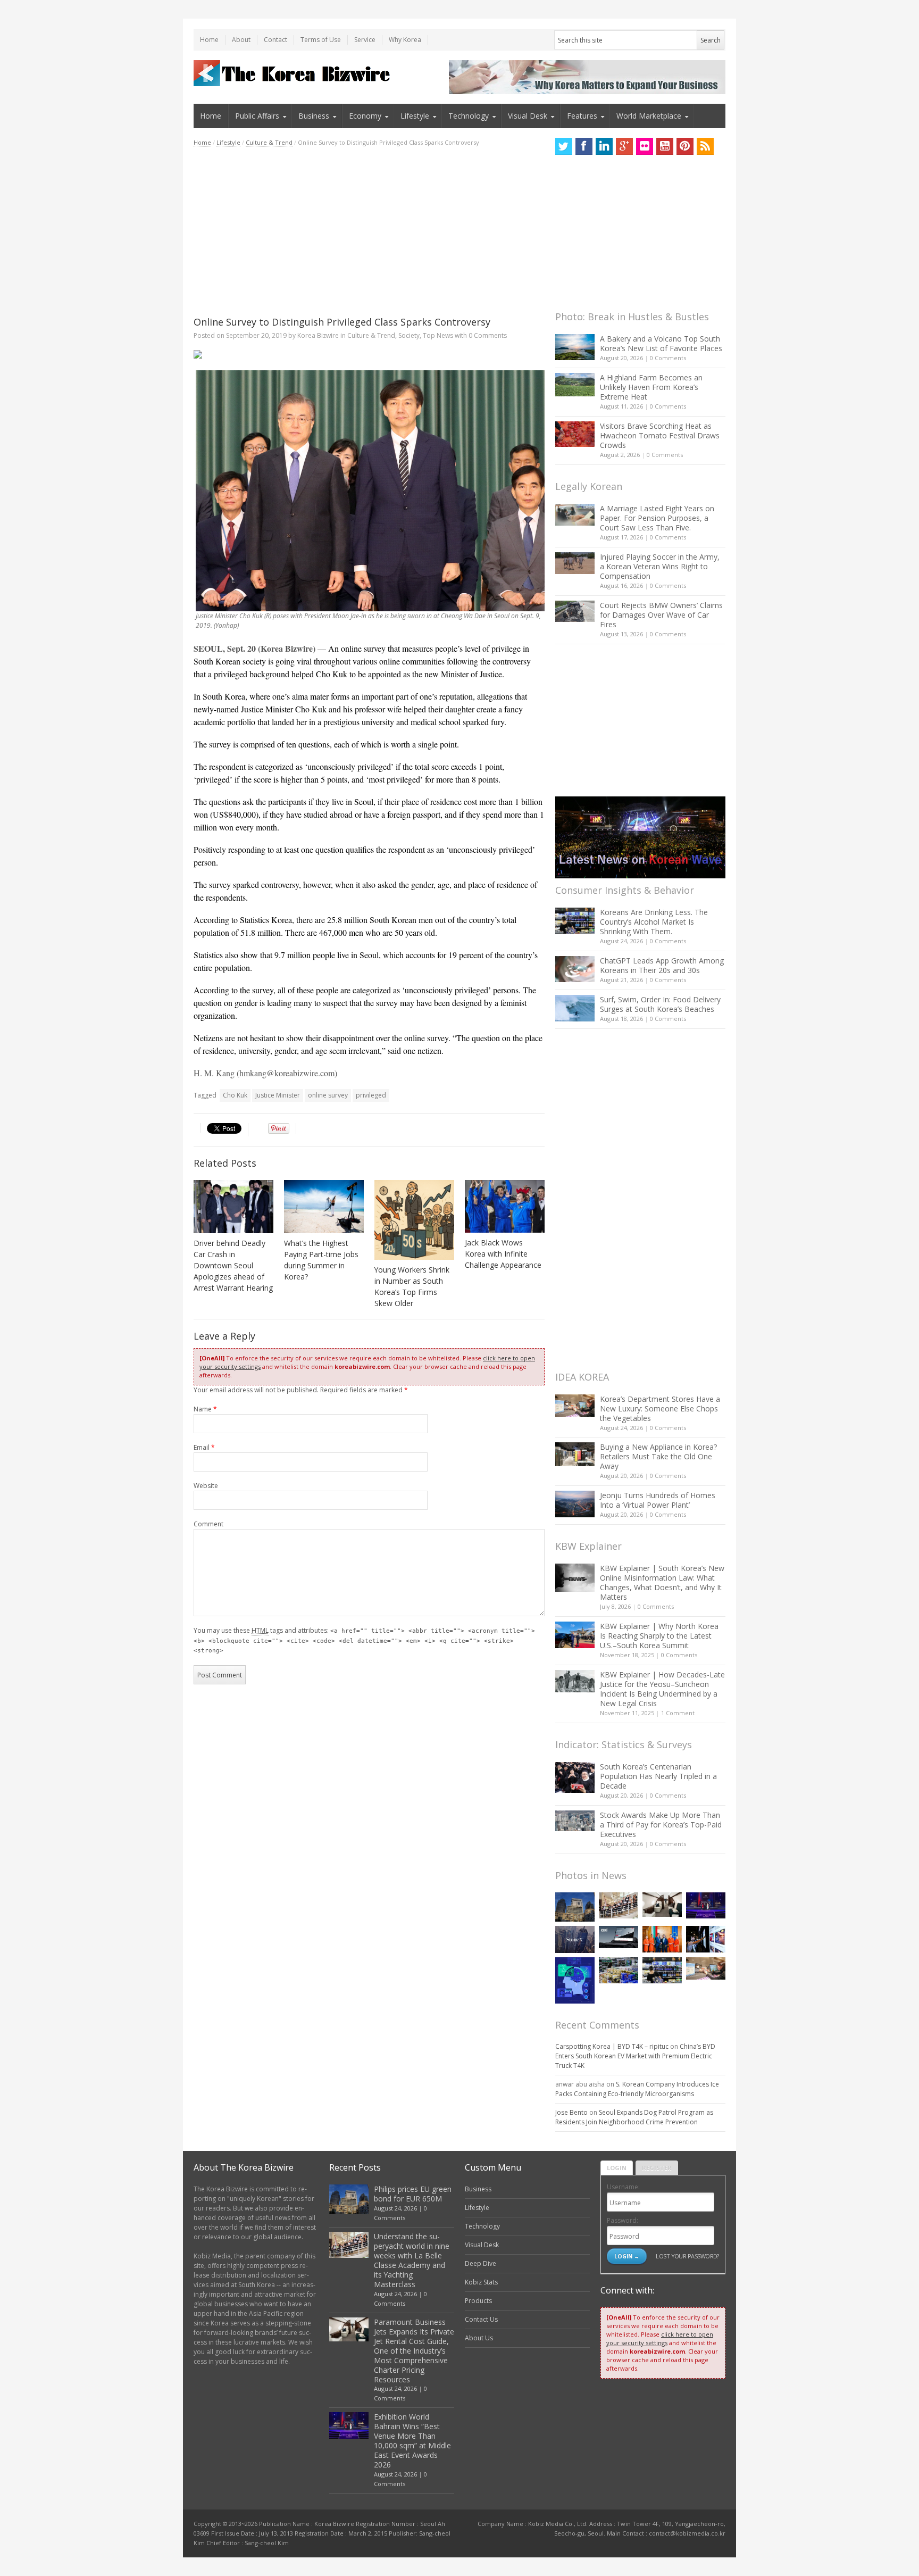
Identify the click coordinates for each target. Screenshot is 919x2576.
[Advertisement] (369, 231)
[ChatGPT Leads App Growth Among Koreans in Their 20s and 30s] (575, 969)
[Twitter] (564, 146)
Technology (469, 116)
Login (617, 2168)
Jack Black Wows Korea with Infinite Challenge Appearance (503, 1254)
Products (478, 2301)
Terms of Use (321, 40)
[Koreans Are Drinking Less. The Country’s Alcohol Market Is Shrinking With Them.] (575, 921)
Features (582, 116)
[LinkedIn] (604, 146)
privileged (371, 1095)
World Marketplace (649, 116)
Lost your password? (687, 2256)
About (241, 40)
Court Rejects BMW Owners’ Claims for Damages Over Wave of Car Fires (661, 615)
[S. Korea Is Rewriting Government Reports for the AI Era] (575, 1980)
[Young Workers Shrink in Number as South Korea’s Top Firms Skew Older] (414, 1220)
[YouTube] (665, 146)
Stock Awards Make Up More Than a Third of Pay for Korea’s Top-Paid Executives (661, 1825)
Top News (438, 335)
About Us (479, 2338)
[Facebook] (584, 146)
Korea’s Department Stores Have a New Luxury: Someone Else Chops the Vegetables (660, 1409)
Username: (623, 2187)
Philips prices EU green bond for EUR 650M (413, 2194)
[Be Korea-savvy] (293, 73)
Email (204, 1447)
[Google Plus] (624, 146)
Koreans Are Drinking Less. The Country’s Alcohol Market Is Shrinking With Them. (654, 922)
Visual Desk (528, 116)
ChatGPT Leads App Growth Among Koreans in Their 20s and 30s (662, 965)
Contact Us (481, 2319)
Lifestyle (415, 116)
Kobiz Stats (481, 2282)
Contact (275, 40)
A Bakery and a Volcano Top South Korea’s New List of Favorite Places (661, 343)
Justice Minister (278, 1095)
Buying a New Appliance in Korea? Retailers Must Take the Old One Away (658, 1456)
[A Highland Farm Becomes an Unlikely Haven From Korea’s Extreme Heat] (575, 385)
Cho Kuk (235, 1095)
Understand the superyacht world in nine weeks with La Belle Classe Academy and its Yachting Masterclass (412, 2260)
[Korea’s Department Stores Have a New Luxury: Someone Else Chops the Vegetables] (575, 1406)
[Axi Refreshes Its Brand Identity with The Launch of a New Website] (619, 1937)
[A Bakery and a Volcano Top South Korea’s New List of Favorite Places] (575, 347)
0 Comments (668, 358)
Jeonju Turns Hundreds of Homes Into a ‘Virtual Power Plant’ (658, 1500)
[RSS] (705, 146)
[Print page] (369, 354)
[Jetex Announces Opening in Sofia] (662, 1939)
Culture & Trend (269, 142)
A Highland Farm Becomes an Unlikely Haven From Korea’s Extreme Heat (651, 387)
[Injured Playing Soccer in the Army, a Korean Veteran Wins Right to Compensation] (575, 563)
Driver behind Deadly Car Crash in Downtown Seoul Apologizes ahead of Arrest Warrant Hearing (233, 1265)
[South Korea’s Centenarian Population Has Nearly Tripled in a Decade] (575, 1777)
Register (657, 2168)
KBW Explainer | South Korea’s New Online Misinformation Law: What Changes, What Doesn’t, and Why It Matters (662, 1582)
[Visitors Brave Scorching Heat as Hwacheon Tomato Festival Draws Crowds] (575, 434)
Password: (623, 2220)
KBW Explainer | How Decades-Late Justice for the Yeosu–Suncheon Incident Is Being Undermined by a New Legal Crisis (662, 1689)
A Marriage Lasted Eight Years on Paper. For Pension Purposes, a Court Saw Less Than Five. (657, 518)
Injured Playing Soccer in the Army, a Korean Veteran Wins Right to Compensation (660, 566)
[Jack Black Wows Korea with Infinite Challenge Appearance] (505, 1206)
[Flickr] (645, 146)
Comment (208, 1524)
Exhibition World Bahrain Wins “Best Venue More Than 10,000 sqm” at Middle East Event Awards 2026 (412, 2441)
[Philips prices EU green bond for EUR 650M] (575, 1907)
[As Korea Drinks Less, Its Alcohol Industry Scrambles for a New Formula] (619, 1970)
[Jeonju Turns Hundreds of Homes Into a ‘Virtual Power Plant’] (575, 1504)
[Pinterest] (685, 146)
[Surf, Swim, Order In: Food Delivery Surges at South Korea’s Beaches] (575, 1008)
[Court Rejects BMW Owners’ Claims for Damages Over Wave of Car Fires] (575, 611)
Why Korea (405, 40)
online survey (328, 1095)
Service (365, 40)
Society (409, 335)
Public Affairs (257, 116)
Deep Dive (481, 2263)
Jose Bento (571, 2112)
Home (209, 40)
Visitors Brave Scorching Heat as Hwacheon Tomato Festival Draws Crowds (660, 435)
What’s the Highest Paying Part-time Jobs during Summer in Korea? (321, 1260)
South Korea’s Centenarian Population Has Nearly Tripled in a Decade (658, 1776)
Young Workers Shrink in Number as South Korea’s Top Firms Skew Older (412, 1286)
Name (205, 1409)
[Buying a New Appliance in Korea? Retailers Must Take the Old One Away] (575, 1454)
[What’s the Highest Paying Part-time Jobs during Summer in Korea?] (324, 1207)
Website (206, 1486)
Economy (365, 116)
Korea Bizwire (318, 335)
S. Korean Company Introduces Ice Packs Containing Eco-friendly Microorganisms (637, 2089)
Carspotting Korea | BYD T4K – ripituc (612, 2046)
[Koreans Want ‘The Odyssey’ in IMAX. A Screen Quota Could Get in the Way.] (706, 1939)
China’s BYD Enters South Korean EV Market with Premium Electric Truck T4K (635, 2056)
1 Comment (678, 1713)
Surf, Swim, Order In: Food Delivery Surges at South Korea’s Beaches (660, 1004)
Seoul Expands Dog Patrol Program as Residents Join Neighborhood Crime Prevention (634, 2117)
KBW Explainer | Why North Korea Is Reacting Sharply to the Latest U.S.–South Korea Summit (659, 1636)
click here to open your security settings (660, 2338)
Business (314, 116)
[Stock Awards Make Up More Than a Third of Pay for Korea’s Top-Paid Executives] (575, 1821)
